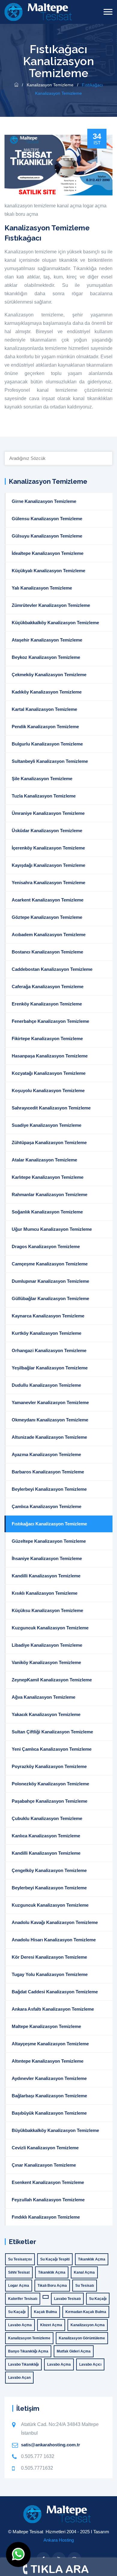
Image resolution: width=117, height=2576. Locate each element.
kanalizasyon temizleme (30, 206)
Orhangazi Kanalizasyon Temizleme (49, 1350)
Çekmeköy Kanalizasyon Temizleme (49, 675)
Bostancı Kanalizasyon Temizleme (47, 952)
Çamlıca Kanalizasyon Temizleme (46, 1506)
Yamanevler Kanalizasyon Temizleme (50, 1402)
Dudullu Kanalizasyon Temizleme (46, 1385)
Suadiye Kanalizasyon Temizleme (46, 1125)
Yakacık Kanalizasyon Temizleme (46, 1714)
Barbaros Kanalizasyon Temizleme (48, 1472)
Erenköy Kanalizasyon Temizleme (47, 1004)
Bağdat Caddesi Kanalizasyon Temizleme (55, 1992)
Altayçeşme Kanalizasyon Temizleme (50, 2044)
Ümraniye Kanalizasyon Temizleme (48, 813)
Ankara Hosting (59, 2540)
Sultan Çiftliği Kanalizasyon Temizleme (52, 1732)
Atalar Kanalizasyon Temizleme (44, 1160)
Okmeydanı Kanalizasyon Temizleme (50, 1420)
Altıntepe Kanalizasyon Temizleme (48, 2061)
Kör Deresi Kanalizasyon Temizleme (49, 1957)
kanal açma (69, 206)
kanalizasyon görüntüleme (82, 2338)
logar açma (95, 206)
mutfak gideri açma (74, 2351)
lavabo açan (19, 2378)
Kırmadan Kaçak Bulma (86, 2312)
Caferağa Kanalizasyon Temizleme (48, 987)
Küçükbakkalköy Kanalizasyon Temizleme (55, 623)
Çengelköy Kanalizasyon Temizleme (49, 1870)
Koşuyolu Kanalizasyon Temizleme (48, 1090)
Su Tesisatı (85, 2286)
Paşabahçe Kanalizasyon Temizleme (49, 1801)
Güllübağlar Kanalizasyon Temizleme (50, 1298)
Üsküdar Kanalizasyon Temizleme (47, 831)
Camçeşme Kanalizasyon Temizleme (50, 1264)
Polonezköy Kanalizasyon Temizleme (50, 1784)
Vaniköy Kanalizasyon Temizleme (46, 1662)
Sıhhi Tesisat (19, 2272)
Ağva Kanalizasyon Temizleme (43, 1697)
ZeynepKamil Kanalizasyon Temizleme (52, 1680)
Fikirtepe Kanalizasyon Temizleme (47, 1038)
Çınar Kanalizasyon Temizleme (44, 2165)
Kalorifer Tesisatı (23, 2299)
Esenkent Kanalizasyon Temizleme (48, 2182)
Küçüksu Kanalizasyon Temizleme (47, 1610)
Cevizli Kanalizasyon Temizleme (45, 2148)
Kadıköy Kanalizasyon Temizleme (47, 692)
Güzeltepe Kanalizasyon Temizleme (49, 1541)
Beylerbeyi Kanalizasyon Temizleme (49, 1489)
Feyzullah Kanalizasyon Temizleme (48, 2200)
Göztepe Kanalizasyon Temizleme (47, 917)
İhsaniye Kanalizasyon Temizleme (47, 1558)
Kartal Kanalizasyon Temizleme (44, 709)
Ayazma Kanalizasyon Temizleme (46, 1454)
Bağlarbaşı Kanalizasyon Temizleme (49, 2096)
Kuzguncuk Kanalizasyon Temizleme (50, 1628)
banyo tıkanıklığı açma (28, 2351)
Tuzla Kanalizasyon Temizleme (44, 796)
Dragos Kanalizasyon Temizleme (46, 1246)
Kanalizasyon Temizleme (51, 85)
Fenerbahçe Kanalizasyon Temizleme (50, 1021)
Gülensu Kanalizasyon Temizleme (47, 519)
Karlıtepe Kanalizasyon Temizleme (48, 1177)
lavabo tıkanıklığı (23, 2364)
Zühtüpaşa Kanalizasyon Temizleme (49, 1142)
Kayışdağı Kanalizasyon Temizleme (48, 865)
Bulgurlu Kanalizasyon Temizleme (47, 744)
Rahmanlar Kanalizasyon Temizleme (49, 1194)
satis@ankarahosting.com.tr (51, 2445)
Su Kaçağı (98, 2299)
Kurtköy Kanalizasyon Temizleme (46, 1333)
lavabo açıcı (90, 2364)
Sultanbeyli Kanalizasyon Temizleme (50, 761)
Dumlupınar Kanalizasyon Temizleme (50, 1281)
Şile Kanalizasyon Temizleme (42, 779)
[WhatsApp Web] (18, 2554)
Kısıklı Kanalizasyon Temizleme (45, 1593)
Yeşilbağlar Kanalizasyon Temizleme (50, 1368)
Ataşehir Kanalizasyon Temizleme (47, 640)
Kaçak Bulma (45, 2312)
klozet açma (51, 2325)
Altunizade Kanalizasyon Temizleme (49, 1437)
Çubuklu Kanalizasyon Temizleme (47, 1818)
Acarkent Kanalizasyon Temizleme (48, 900)
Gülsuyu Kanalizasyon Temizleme (47, 536)
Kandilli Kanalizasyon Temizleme (46, 1576)
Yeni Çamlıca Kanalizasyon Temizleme (52, 1749)
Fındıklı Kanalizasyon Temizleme (46, 2217)
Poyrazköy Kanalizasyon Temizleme (49, 1766)
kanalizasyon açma (88, 2325)
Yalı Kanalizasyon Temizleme (42, 588)
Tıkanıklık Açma (92, 2259)
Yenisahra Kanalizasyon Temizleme (48, 883)
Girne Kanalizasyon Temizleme (44, 501)
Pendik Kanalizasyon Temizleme (45, 727)
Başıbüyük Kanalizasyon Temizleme (49, 2113)
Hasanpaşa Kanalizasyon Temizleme (50, 1056)
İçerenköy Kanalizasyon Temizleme (48, 848)
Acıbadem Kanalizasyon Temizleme (49, 935)
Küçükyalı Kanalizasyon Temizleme (48, 571)
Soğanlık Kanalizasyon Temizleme (47, 1212)
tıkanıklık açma (52, 2272)
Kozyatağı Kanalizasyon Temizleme (49, 1073)
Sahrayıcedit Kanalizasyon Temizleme (51, 1108)
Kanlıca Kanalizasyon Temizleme (46, 1836)
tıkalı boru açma (21, 214)
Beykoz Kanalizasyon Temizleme (46, 657)
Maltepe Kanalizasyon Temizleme (46, 2026)
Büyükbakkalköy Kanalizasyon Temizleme (55, 2130)
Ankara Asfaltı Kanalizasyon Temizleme (53, 2009)
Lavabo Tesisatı (67, 2299)
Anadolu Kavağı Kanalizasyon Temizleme (55, 1922)
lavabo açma (20, 2325)
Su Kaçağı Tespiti (55, 2259)
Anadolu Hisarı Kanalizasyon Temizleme (54, 1940)
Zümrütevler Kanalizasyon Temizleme (51, 605)
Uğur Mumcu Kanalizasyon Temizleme (52, 1229)
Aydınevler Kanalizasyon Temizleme (49, 2078)
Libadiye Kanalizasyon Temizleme (47, 1645)
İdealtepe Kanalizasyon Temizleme (48, 553)
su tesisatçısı (20, 2259)
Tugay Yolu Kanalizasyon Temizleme (50, 1974)
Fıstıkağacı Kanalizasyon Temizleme (49, 1524)
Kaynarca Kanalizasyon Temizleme (48, 1316)
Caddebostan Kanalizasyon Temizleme (52, 969)
